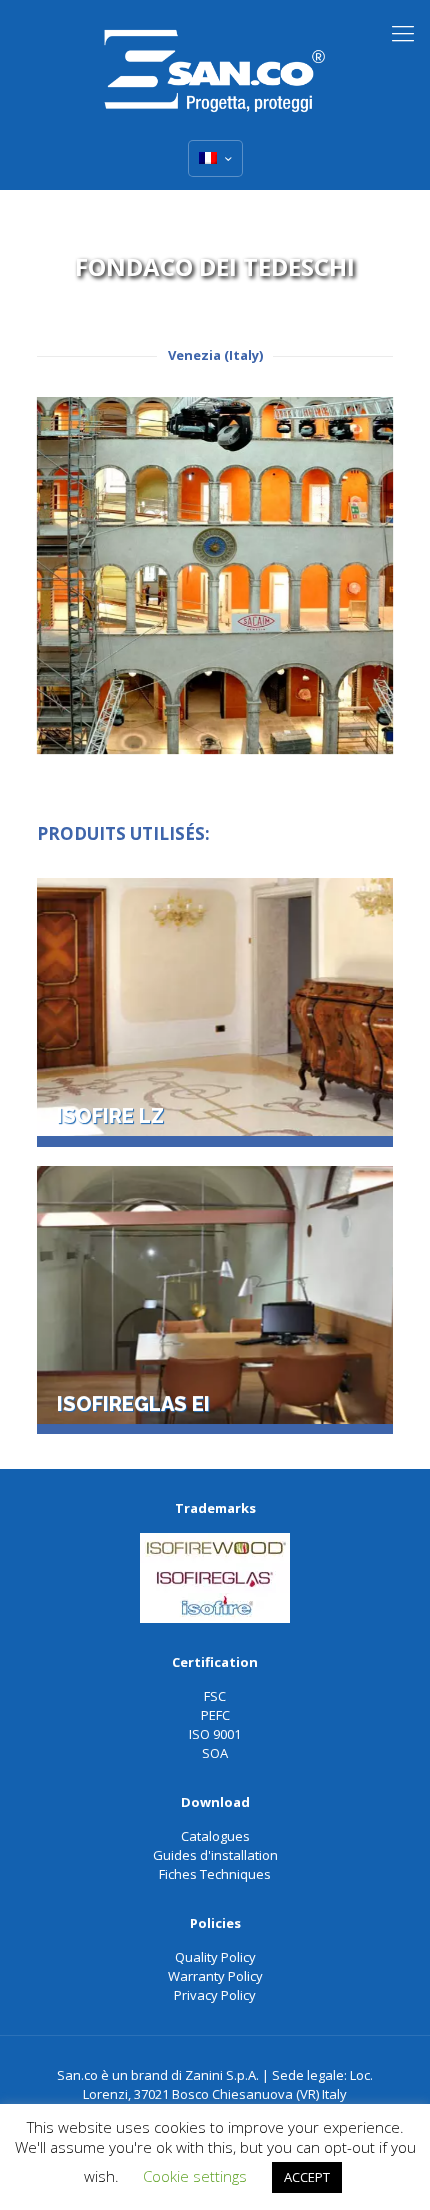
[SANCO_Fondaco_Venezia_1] (215, 575)
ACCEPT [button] (307, 2177)
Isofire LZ (110, 1117)
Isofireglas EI (133, 1405)
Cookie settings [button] (195, 2176)
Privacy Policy (215, 1995)
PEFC (215, 1715)
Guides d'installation (215, 1855)
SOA (215, 1753)
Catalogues (215, 1836)
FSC (215, 1696)
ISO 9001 (215, 1734)
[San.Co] (215, 65)
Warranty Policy (215, 1976)
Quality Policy (215, 1957)
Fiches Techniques (215, 1874)
